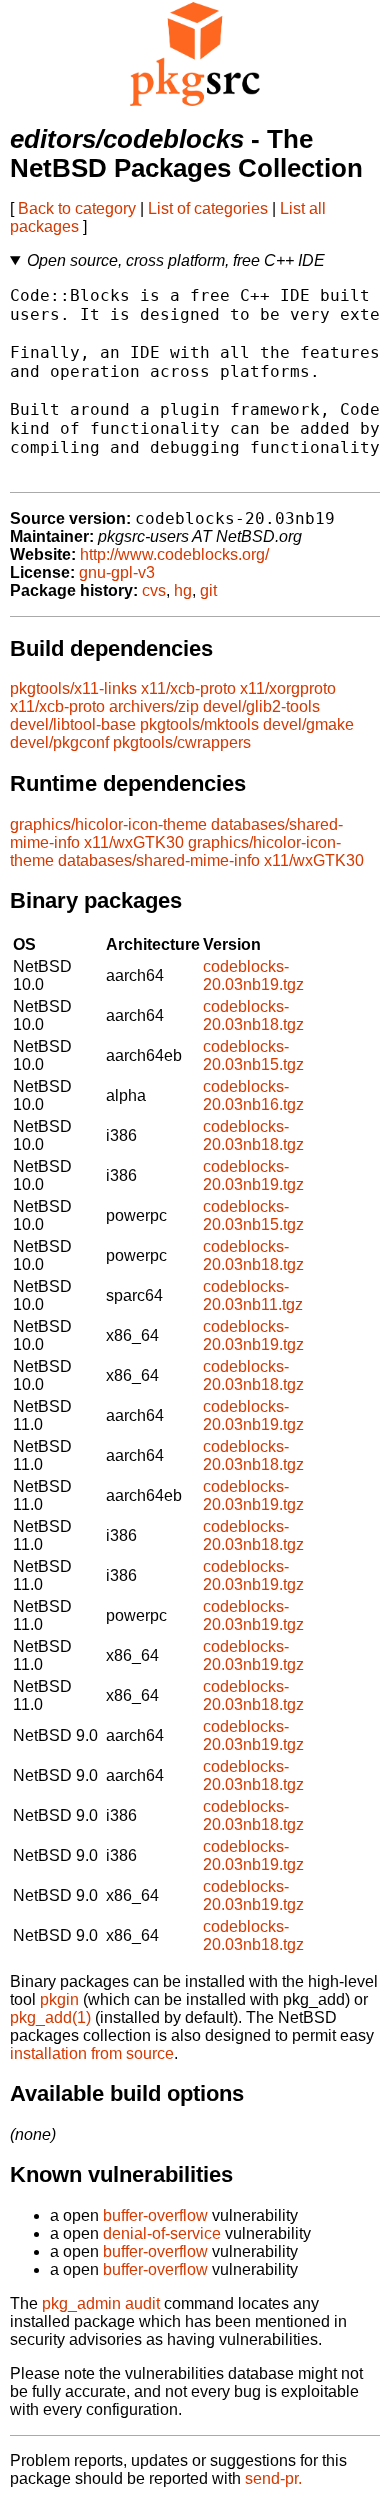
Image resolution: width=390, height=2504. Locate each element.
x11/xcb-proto (188, 688)
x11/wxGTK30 (134, 842)
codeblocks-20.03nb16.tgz (253, 1095)
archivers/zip (154, 706)
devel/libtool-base (73, 724)
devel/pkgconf (59, 742)
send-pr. (273, 2478)
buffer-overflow (155, 2215)
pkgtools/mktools (199, 724)
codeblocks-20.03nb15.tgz (253, 1055)
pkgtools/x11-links (73, 688)
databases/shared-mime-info (159, 860)
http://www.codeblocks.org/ (174, 554)
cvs (154, 590)
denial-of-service (162, 2233)
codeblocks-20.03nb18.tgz (253, 1015)
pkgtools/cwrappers (182, 742)
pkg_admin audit (101, 2303)
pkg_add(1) (50, 2017)
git (208, 590)
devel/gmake (308, 724)
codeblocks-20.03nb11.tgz (253, 1295)
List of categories (208, 208)
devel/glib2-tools (261, 706)
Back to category (77, 208)
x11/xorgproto (288, 688)
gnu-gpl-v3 (117, 572)
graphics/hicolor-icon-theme (108, 824)
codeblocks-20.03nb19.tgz (253, 975)
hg (183, 590)
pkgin (59, 1999)
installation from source (92, 2053)
